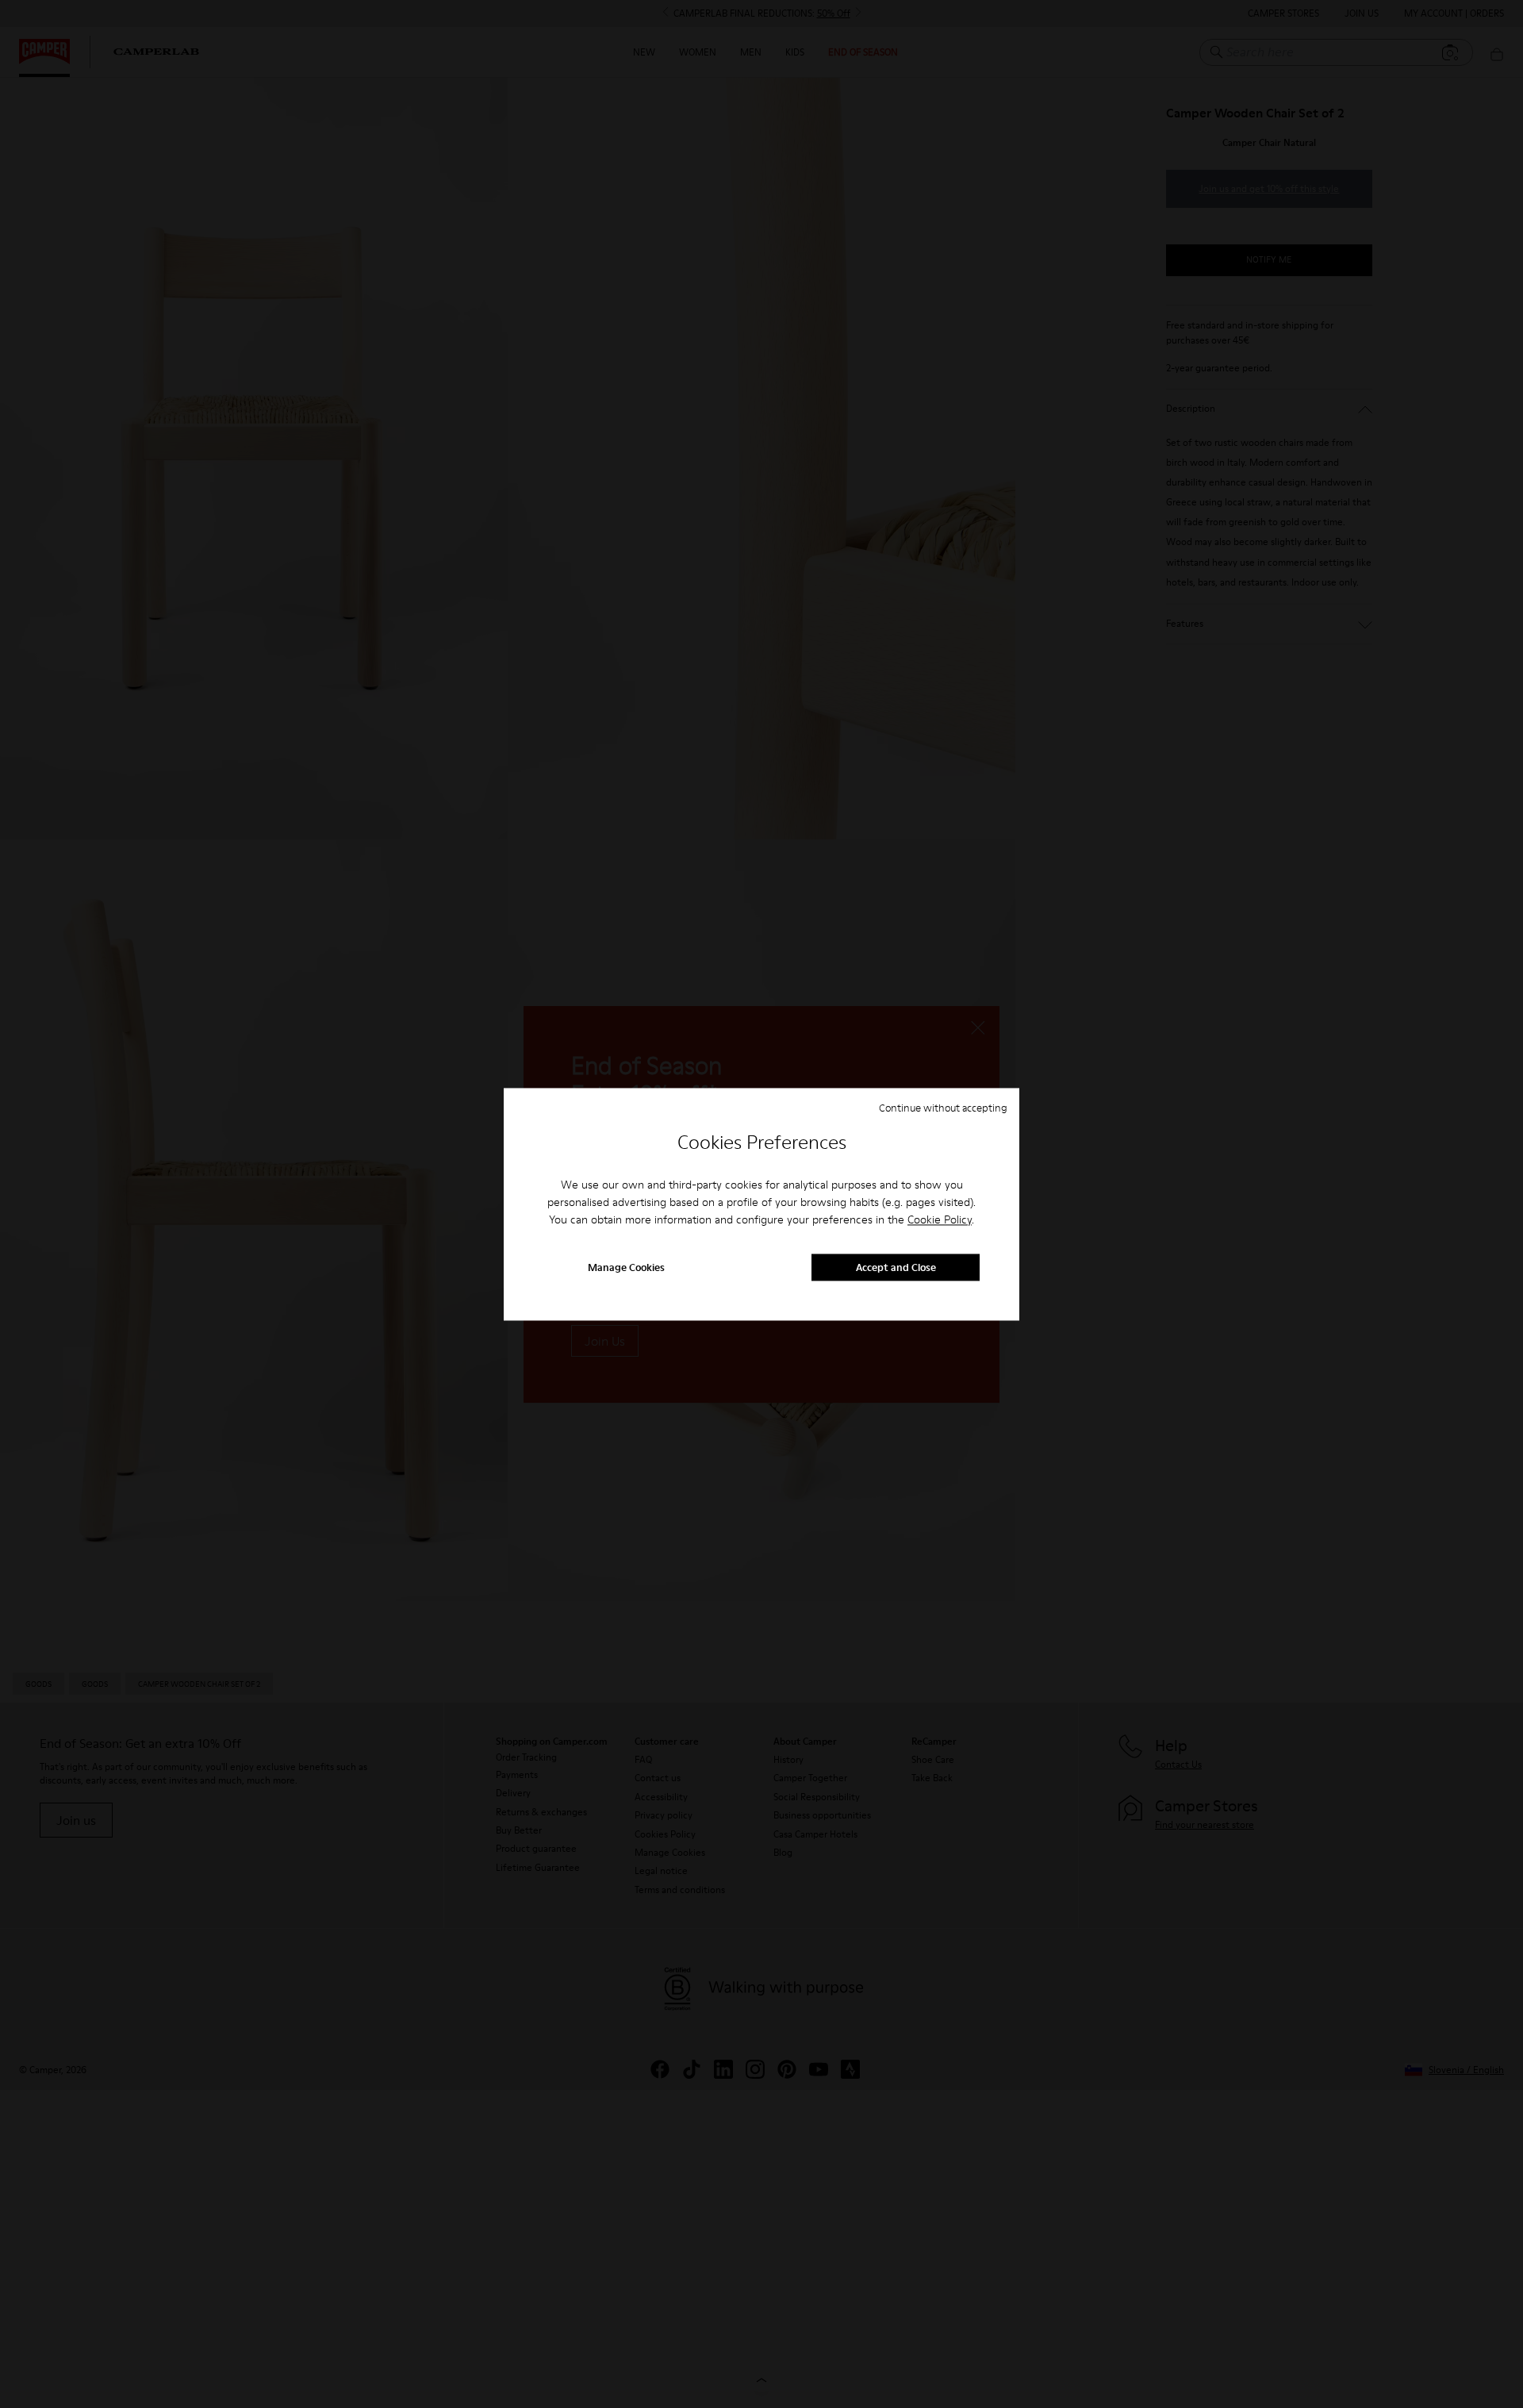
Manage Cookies (626, 1267)
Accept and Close (896, 1267)
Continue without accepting (943, 1108)
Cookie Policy (940, 1220)
